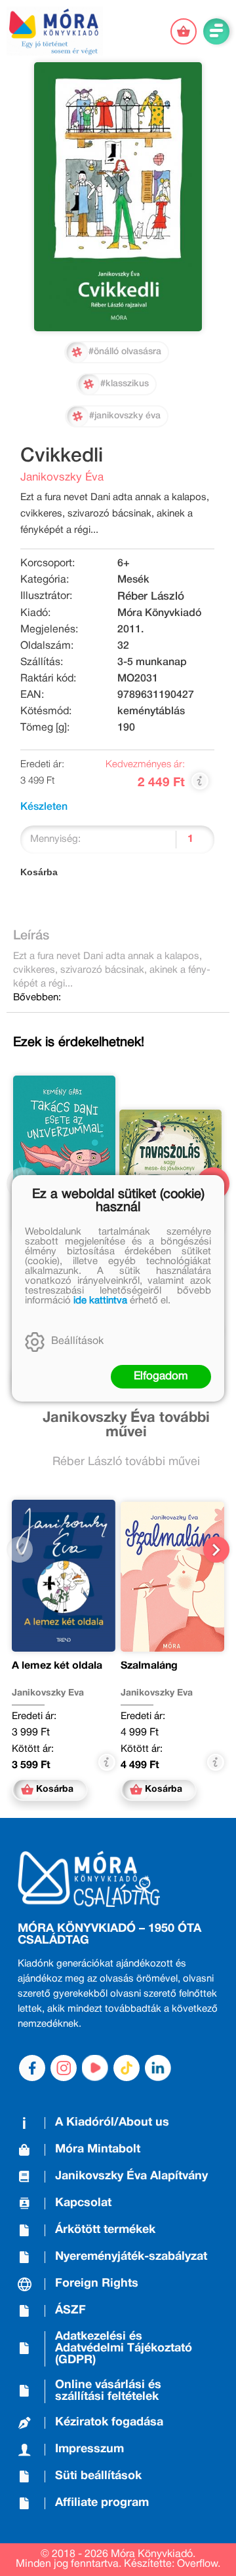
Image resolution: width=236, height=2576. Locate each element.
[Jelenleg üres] (184, 31)
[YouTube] (95, 2068)
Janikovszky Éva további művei (126, 1425)
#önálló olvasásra (125, 352)
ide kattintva (100, 1301)
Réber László (151, 597)
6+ (124, 564)
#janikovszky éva (125, 416)
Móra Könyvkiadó (159, 613)
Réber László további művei (126, 1462)
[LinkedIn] (158, 2068)
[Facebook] (32, 2068)
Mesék (133, 580)
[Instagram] (64, 2068)
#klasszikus (125, 384)
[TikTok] (127, 2068)
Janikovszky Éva (62, 478)
